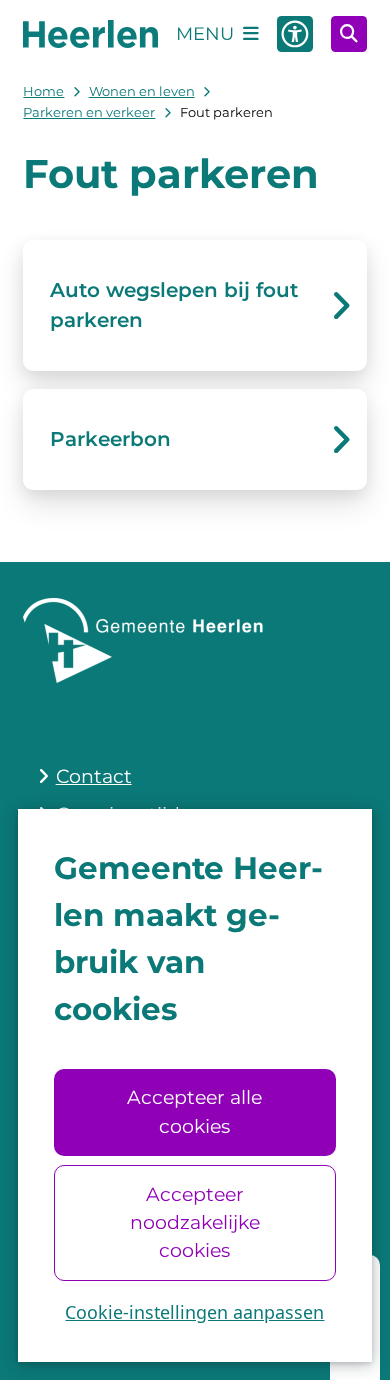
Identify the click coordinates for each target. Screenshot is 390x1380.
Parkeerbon (110, 439)
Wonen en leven (142, 91)
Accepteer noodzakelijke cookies (195, 1222)
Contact (94, 776)
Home (43, 91)
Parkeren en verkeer (89, 112)
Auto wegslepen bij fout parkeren (174, 305)
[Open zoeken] (349, 34)
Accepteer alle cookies (194, 1111)
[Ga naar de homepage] (90, 33)
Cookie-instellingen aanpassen (194, 1312)
